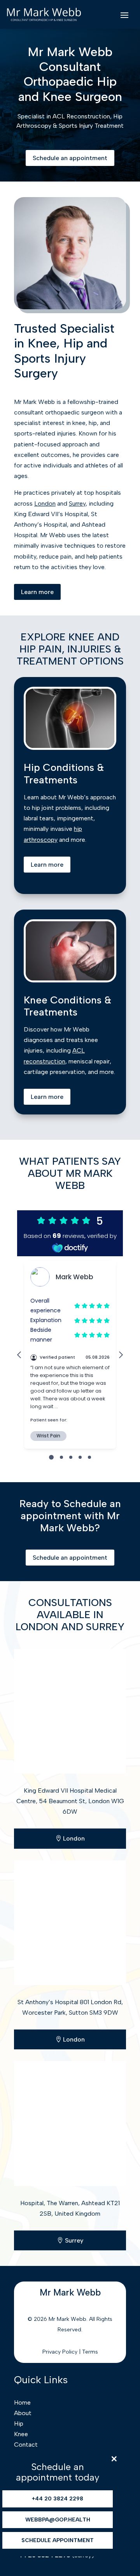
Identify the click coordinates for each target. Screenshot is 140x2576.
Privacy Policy (60, 2352)
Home (22, 2402)
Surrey (77, 503)
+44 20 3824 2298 (58, 2499)
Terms (90, 2352)
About (23, 2413)
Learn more (37, 592)
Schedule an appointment (70, 158)
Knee (21, 2434)
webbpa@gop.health (58, 2520)
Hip (19, 2423)
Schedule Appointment (58, 2540)
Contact (26, 2445)
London (45, 503)
